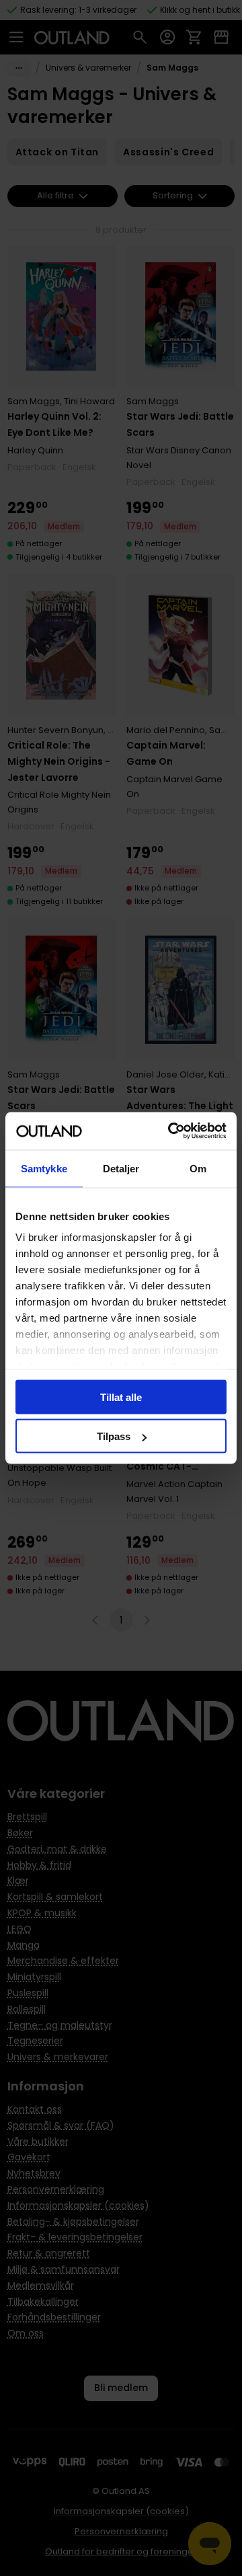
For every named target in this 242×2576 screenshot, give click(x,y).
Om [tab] (198, 1168)
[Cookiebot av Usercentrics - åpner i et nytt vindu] (171, 1131)
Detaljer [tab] (121, 1168)
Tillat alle (121, 1397)
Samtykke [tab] (44, 1168)
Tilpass (114, 1436)
